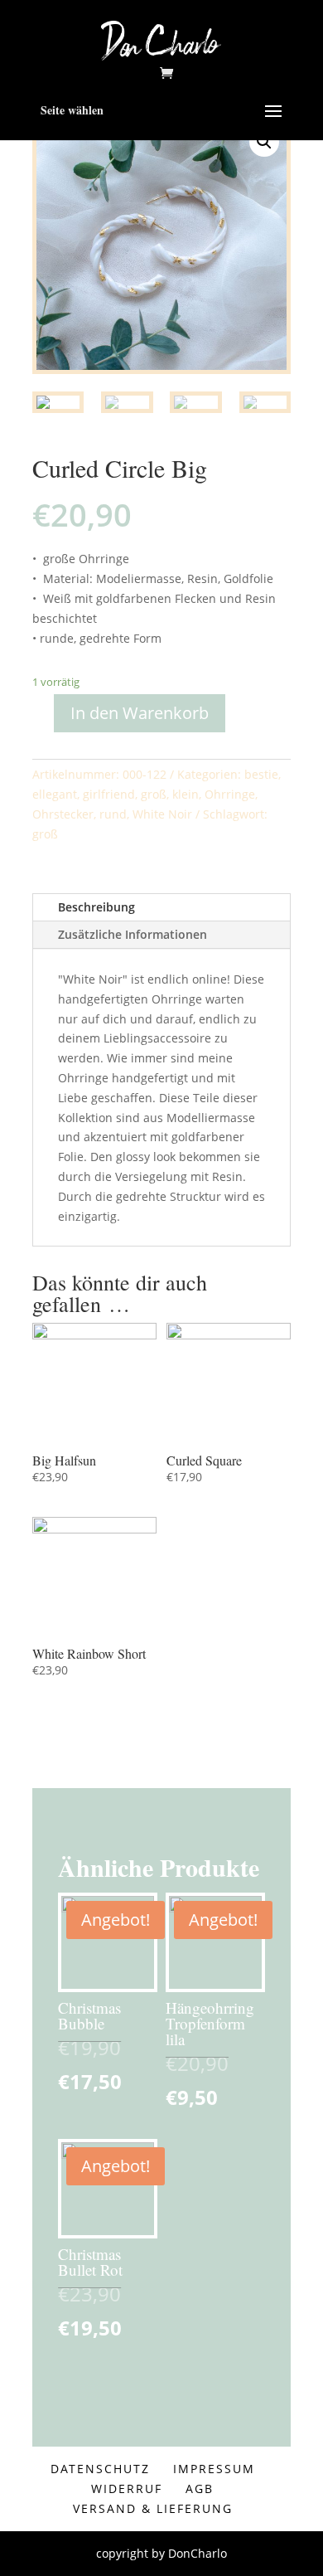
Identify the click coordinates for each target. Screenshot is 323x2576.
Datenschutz (100, 2469)
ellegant (55, 794)
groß (154, 794)
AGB (200, 2489)
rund (113, 814)
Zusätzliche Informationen (133, 934)
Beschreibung (96, 907)
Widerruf (127, 2489)
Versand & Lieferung (153, 2508)
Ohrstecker (63, 814)
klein (186, 794)
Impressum (214, 2469)
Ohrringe (230, 794)
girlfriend (109, 794)
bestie (261, 774)
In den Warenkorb (140, 713)
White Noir (162, 814)
